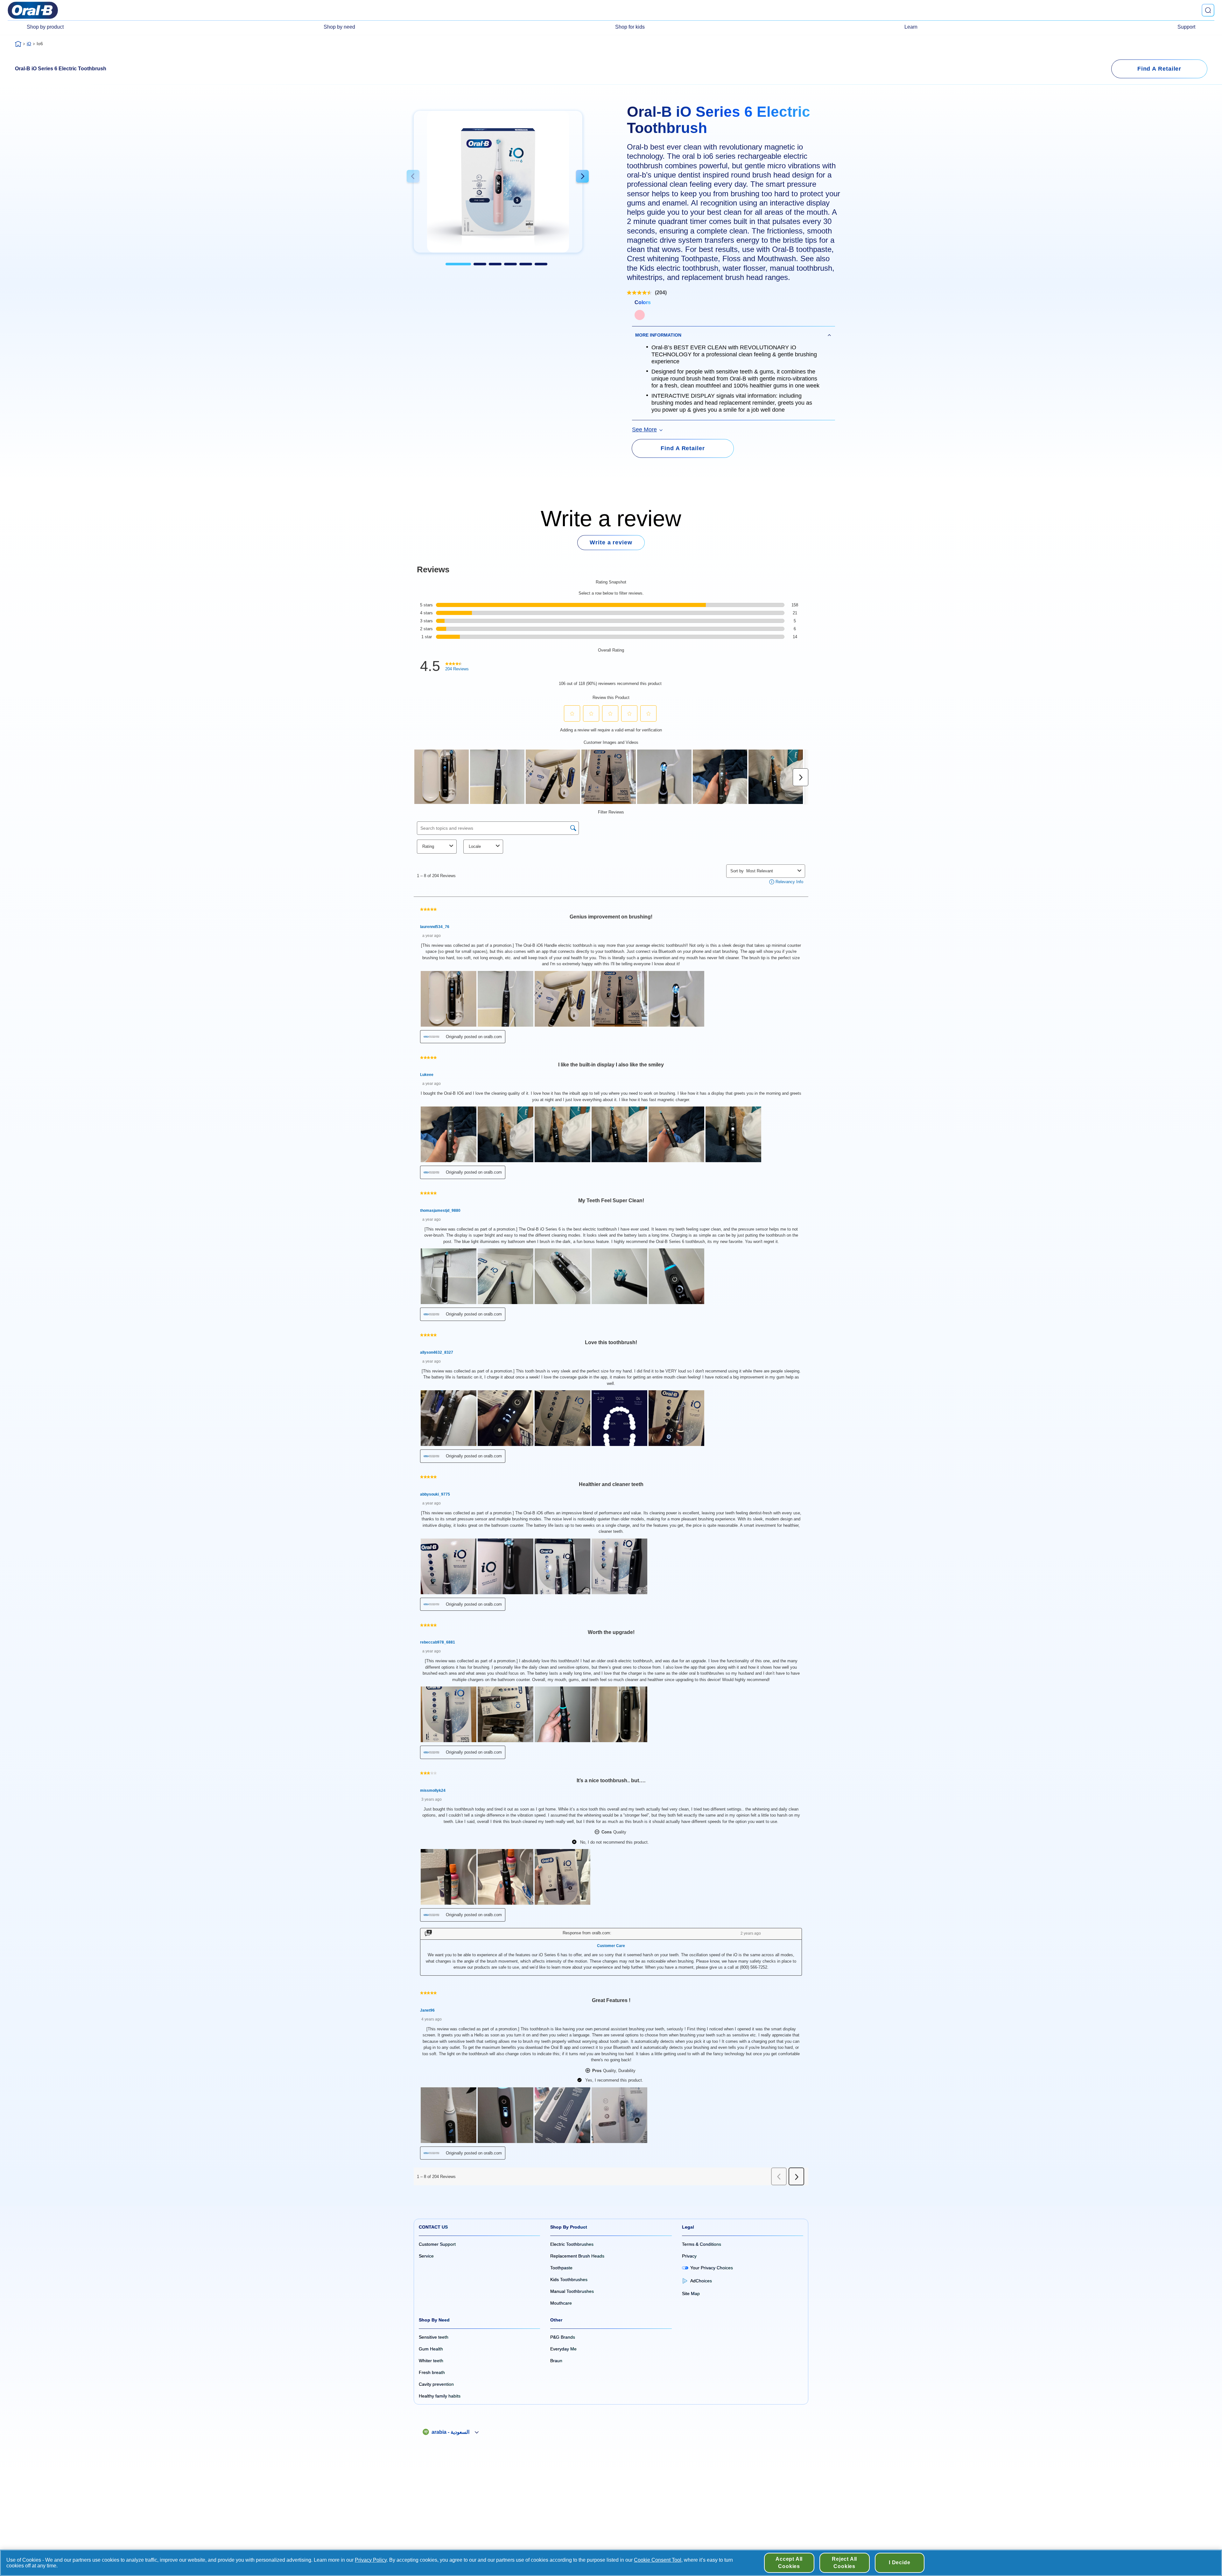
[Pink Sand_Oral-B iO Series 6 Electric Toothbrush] (640, 315)
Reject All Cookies (844, 2562)
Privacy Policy (371, 2560)
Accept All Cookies (789, 2562)
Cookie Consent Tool (658, 2560)
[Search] (1208, 10)
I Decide (899, 2562)
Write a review (611, 542)
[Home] (18, 44)
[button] (413, 177)
